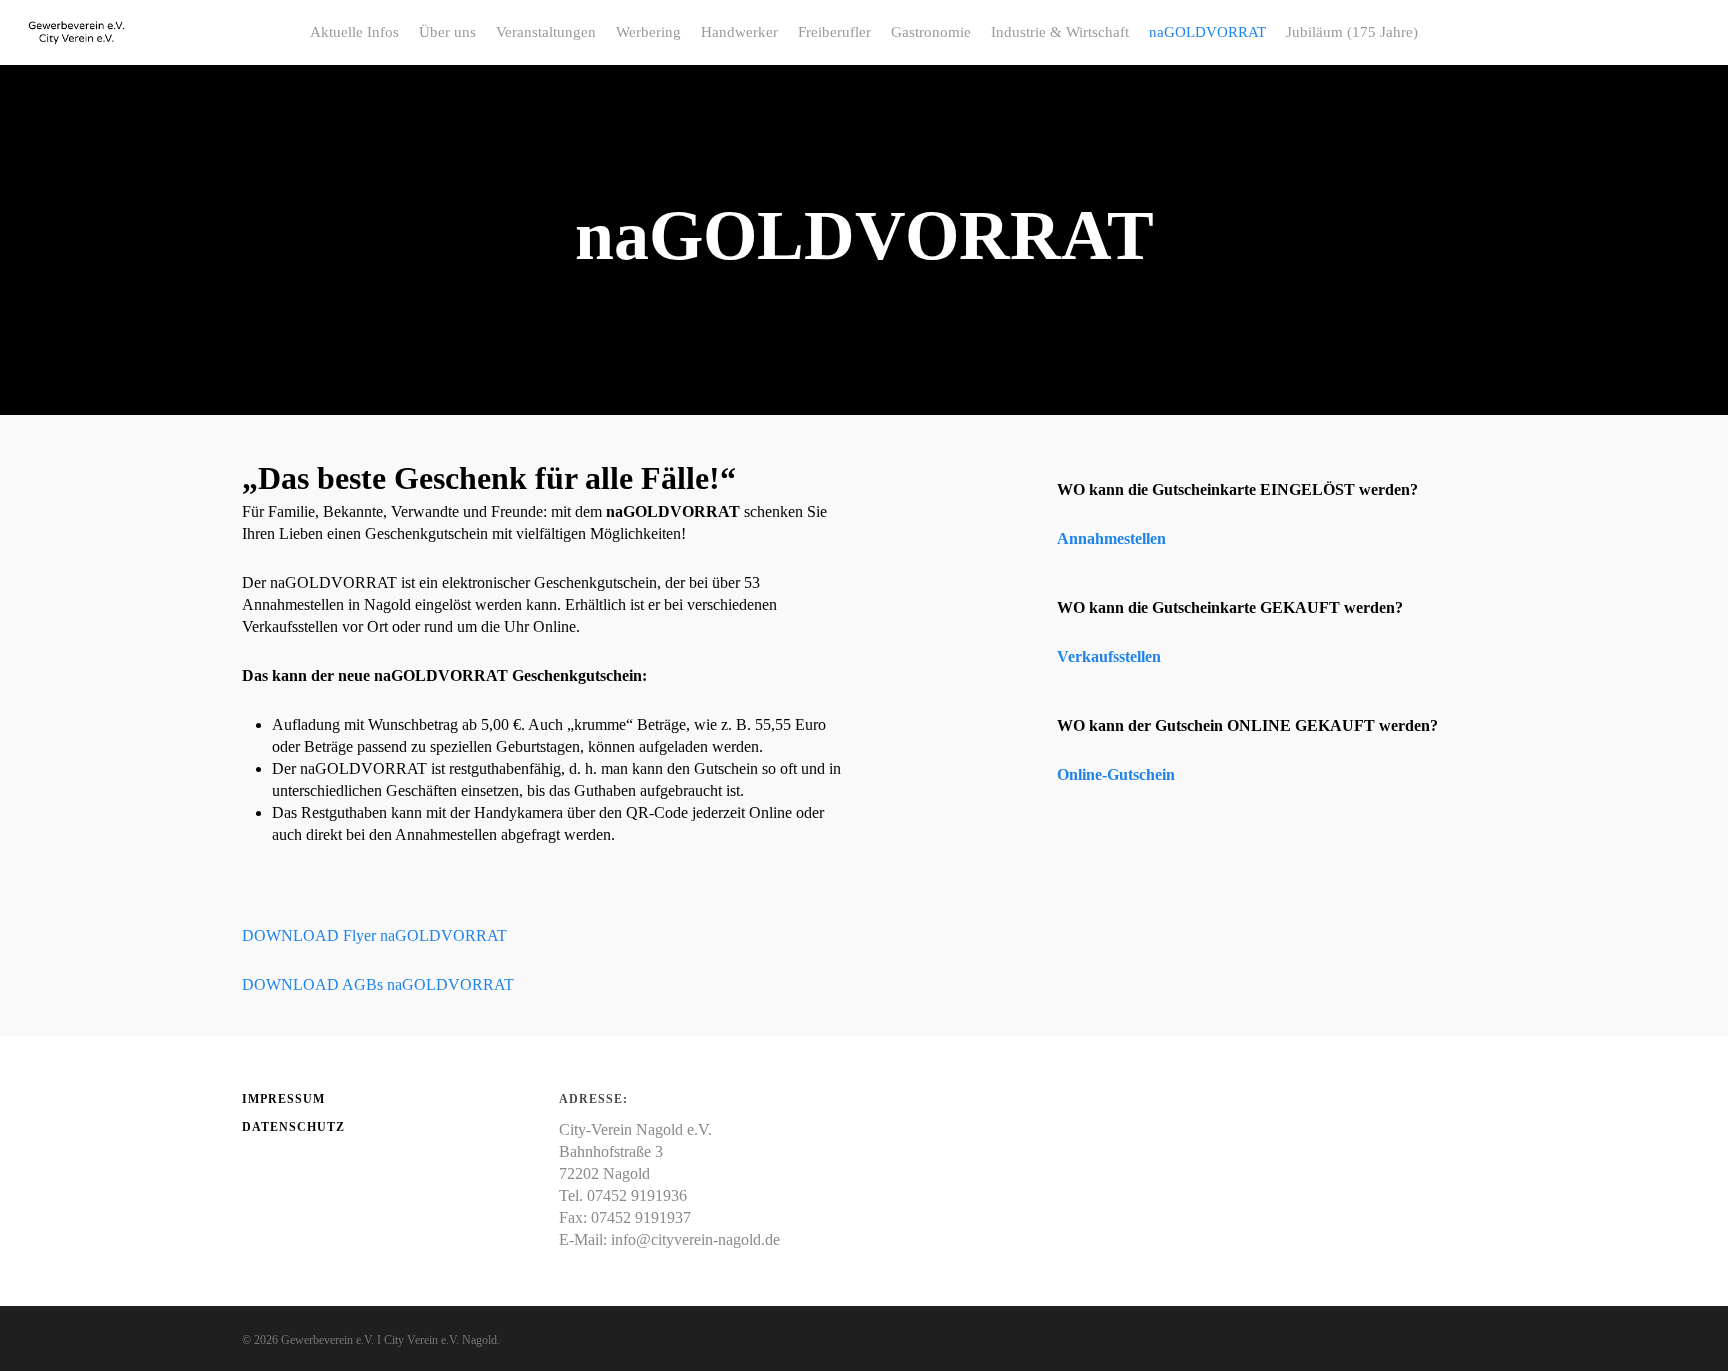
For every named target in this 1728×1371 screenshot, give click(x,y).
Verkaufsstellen (1109, 656)
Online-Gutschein (1116, 774)
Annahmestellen (1111, 538)
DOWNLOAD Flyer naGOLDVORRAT (374, 935)
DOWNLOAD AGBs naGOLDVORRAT (378, 984)
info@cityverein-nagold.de (695, 1239)
